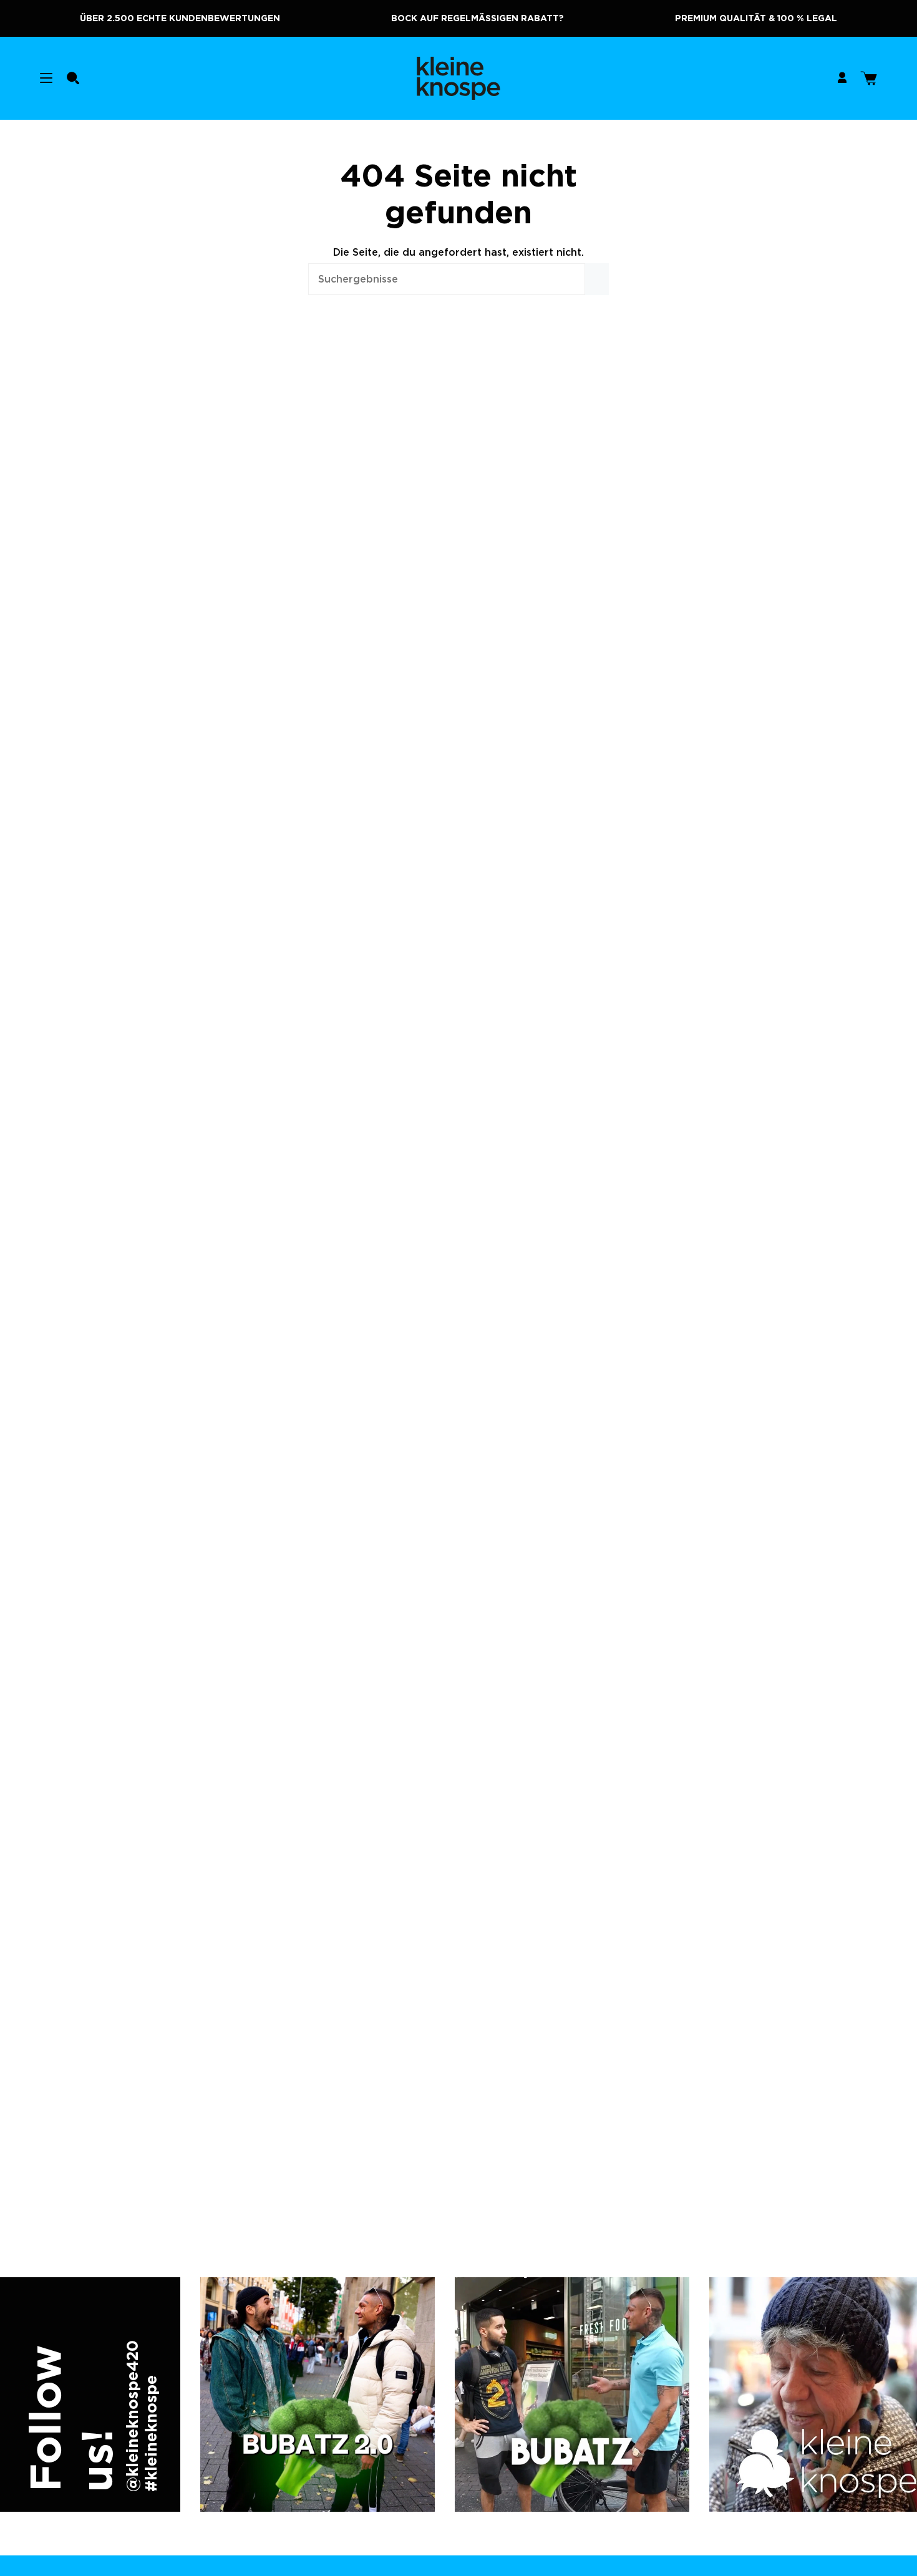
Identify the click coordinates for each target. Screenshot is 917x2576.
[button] (73, 78)
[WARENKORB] (869, 78)
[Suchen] (597, 279)
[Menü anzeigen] (46, 78)
